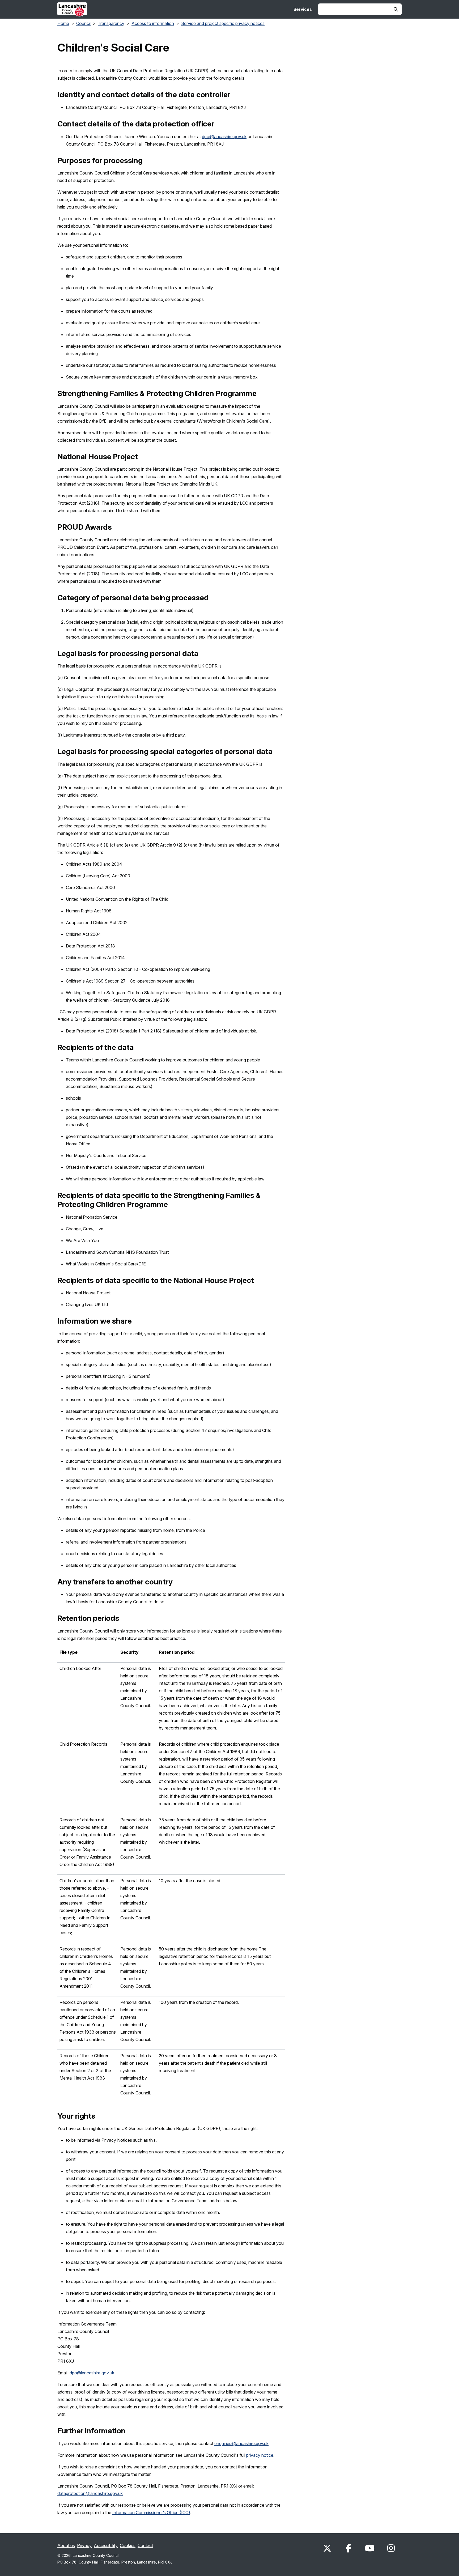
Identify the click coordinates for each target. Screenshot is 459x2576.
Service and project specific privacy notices (223, 23)
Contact (145, 2545)
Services (303, 9)
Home (63, 23)
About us (66, 2545)
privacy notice (260, 2455)
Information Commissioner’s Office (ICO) (151, 2513)
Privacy (84, 2545)
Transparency (111, 23)
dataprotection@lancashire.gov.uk (90, 2493)
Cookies (128, 2545)
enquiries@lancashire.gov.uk (241, 2443)
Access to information (153, 23)
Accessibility (106, 2545)
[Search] (396, 9)
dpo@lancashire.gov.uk (224, 137)
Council (83, 23)
